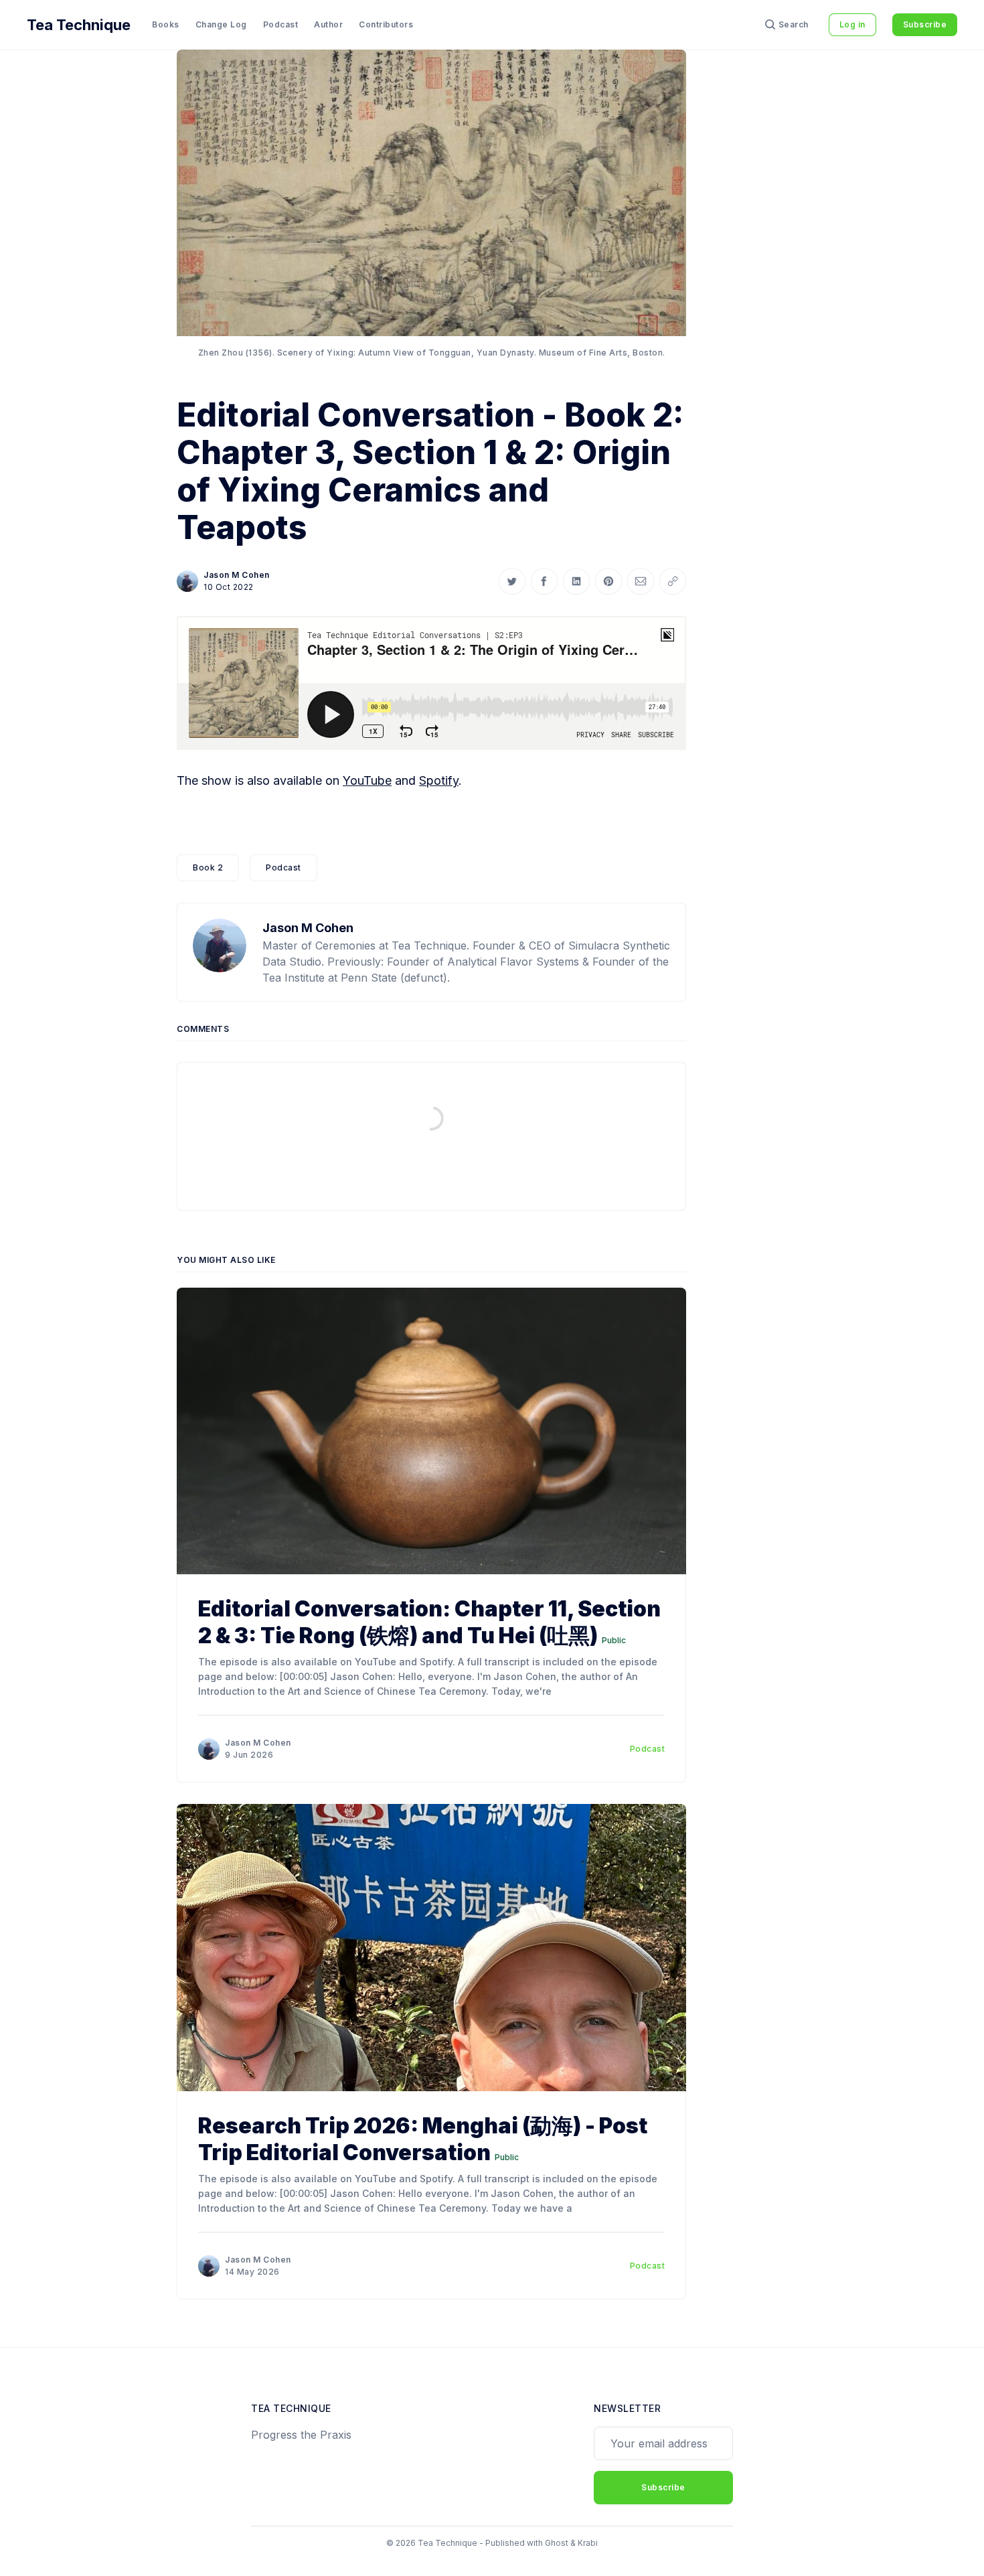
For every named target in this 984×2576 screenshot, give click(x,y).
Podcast (281, 24)
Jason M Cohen (237, 575)
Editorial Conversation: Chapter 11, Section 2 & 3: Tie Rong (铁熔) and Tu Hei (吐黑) (429, 1622)
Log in (852, 24)
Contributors (386, 24)
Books (166, 24)
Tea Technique (79, 25)
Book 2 (208, 867)
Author (328, 24)
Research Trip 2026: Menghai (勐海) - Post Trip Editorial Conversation (423, 2139)
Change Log (221, 24)
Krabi (588, 2543)
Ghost (557, 2543)
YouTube (367, 780)
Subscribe (925, 24)
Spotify (439, 780)
